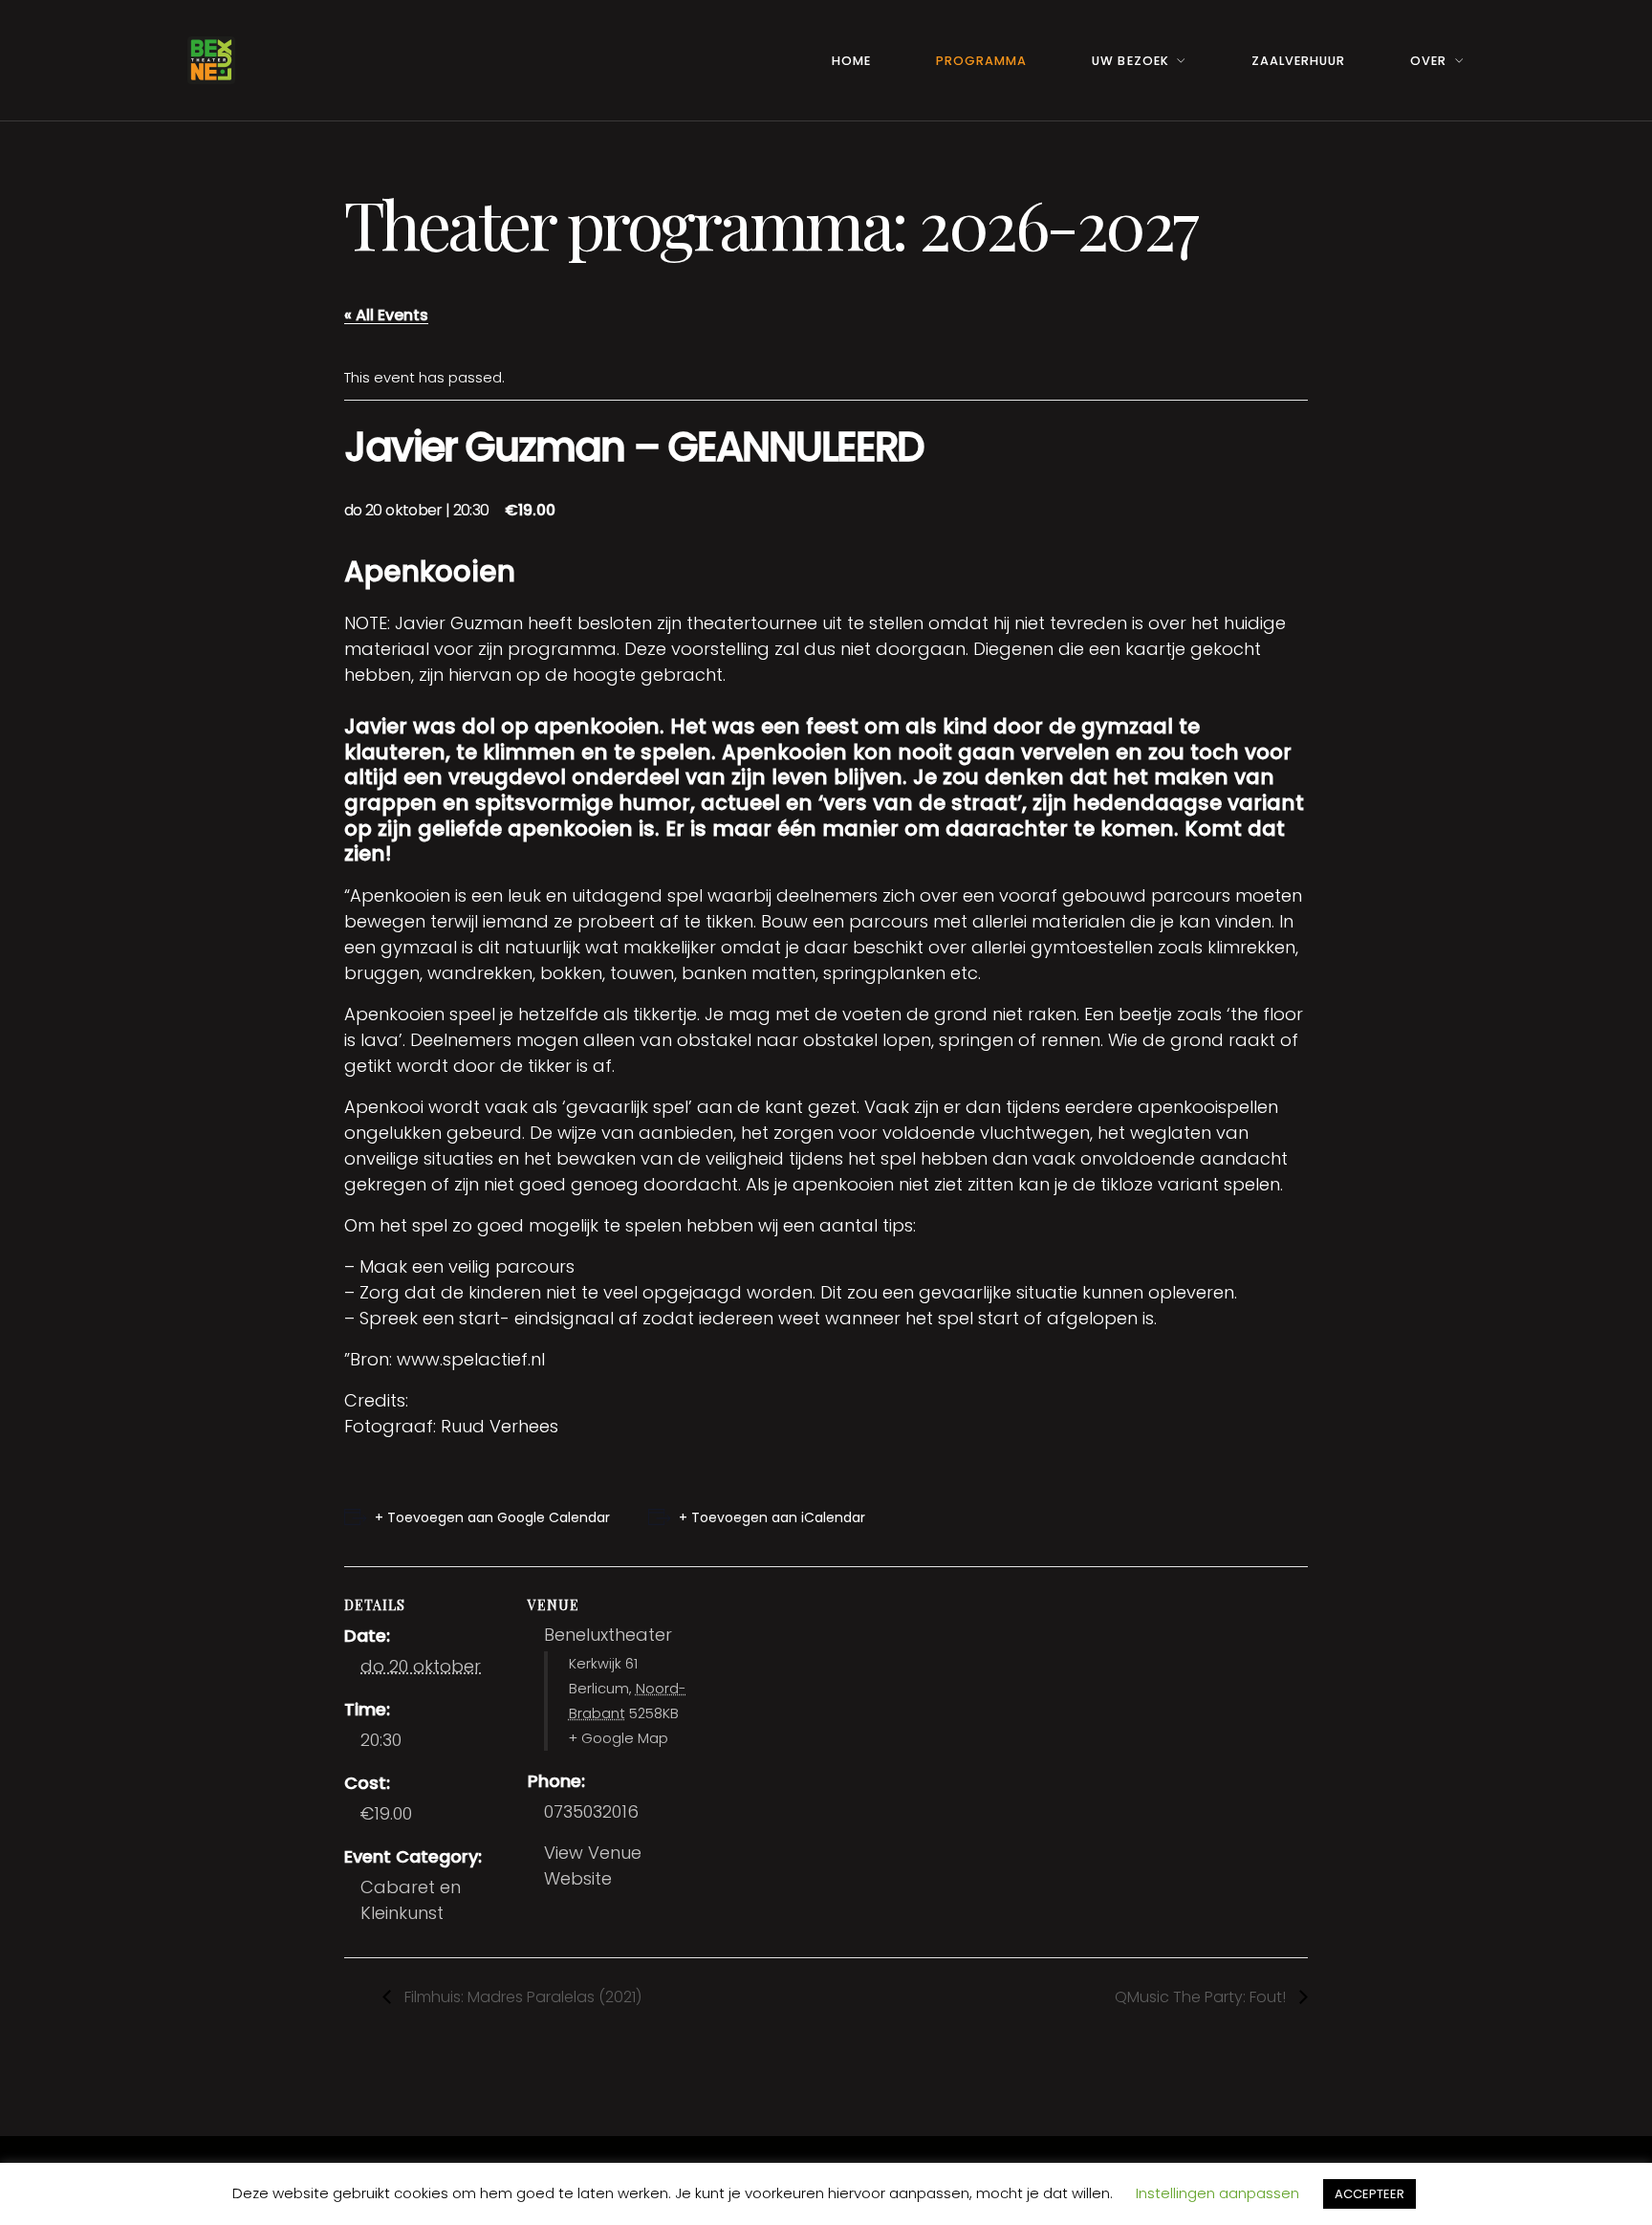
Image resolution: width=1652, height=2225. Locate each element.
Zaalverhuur (1298, 61)
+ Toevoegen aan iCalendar (772, 1517)
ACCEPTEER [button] (1369, 2194)
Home (851, 61)
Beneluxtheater (608, 1635)
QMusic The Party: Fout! (1202, 1997)
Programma (981, 61)
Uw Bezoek (1130, 61)
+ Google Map (619, 1738)
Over (1428, 61)
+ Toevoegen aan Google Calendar (492, 1517)
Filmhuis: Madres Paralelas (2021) (521, 1997)
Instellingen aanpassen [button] (1217, 2193)
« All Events (386, 315)
